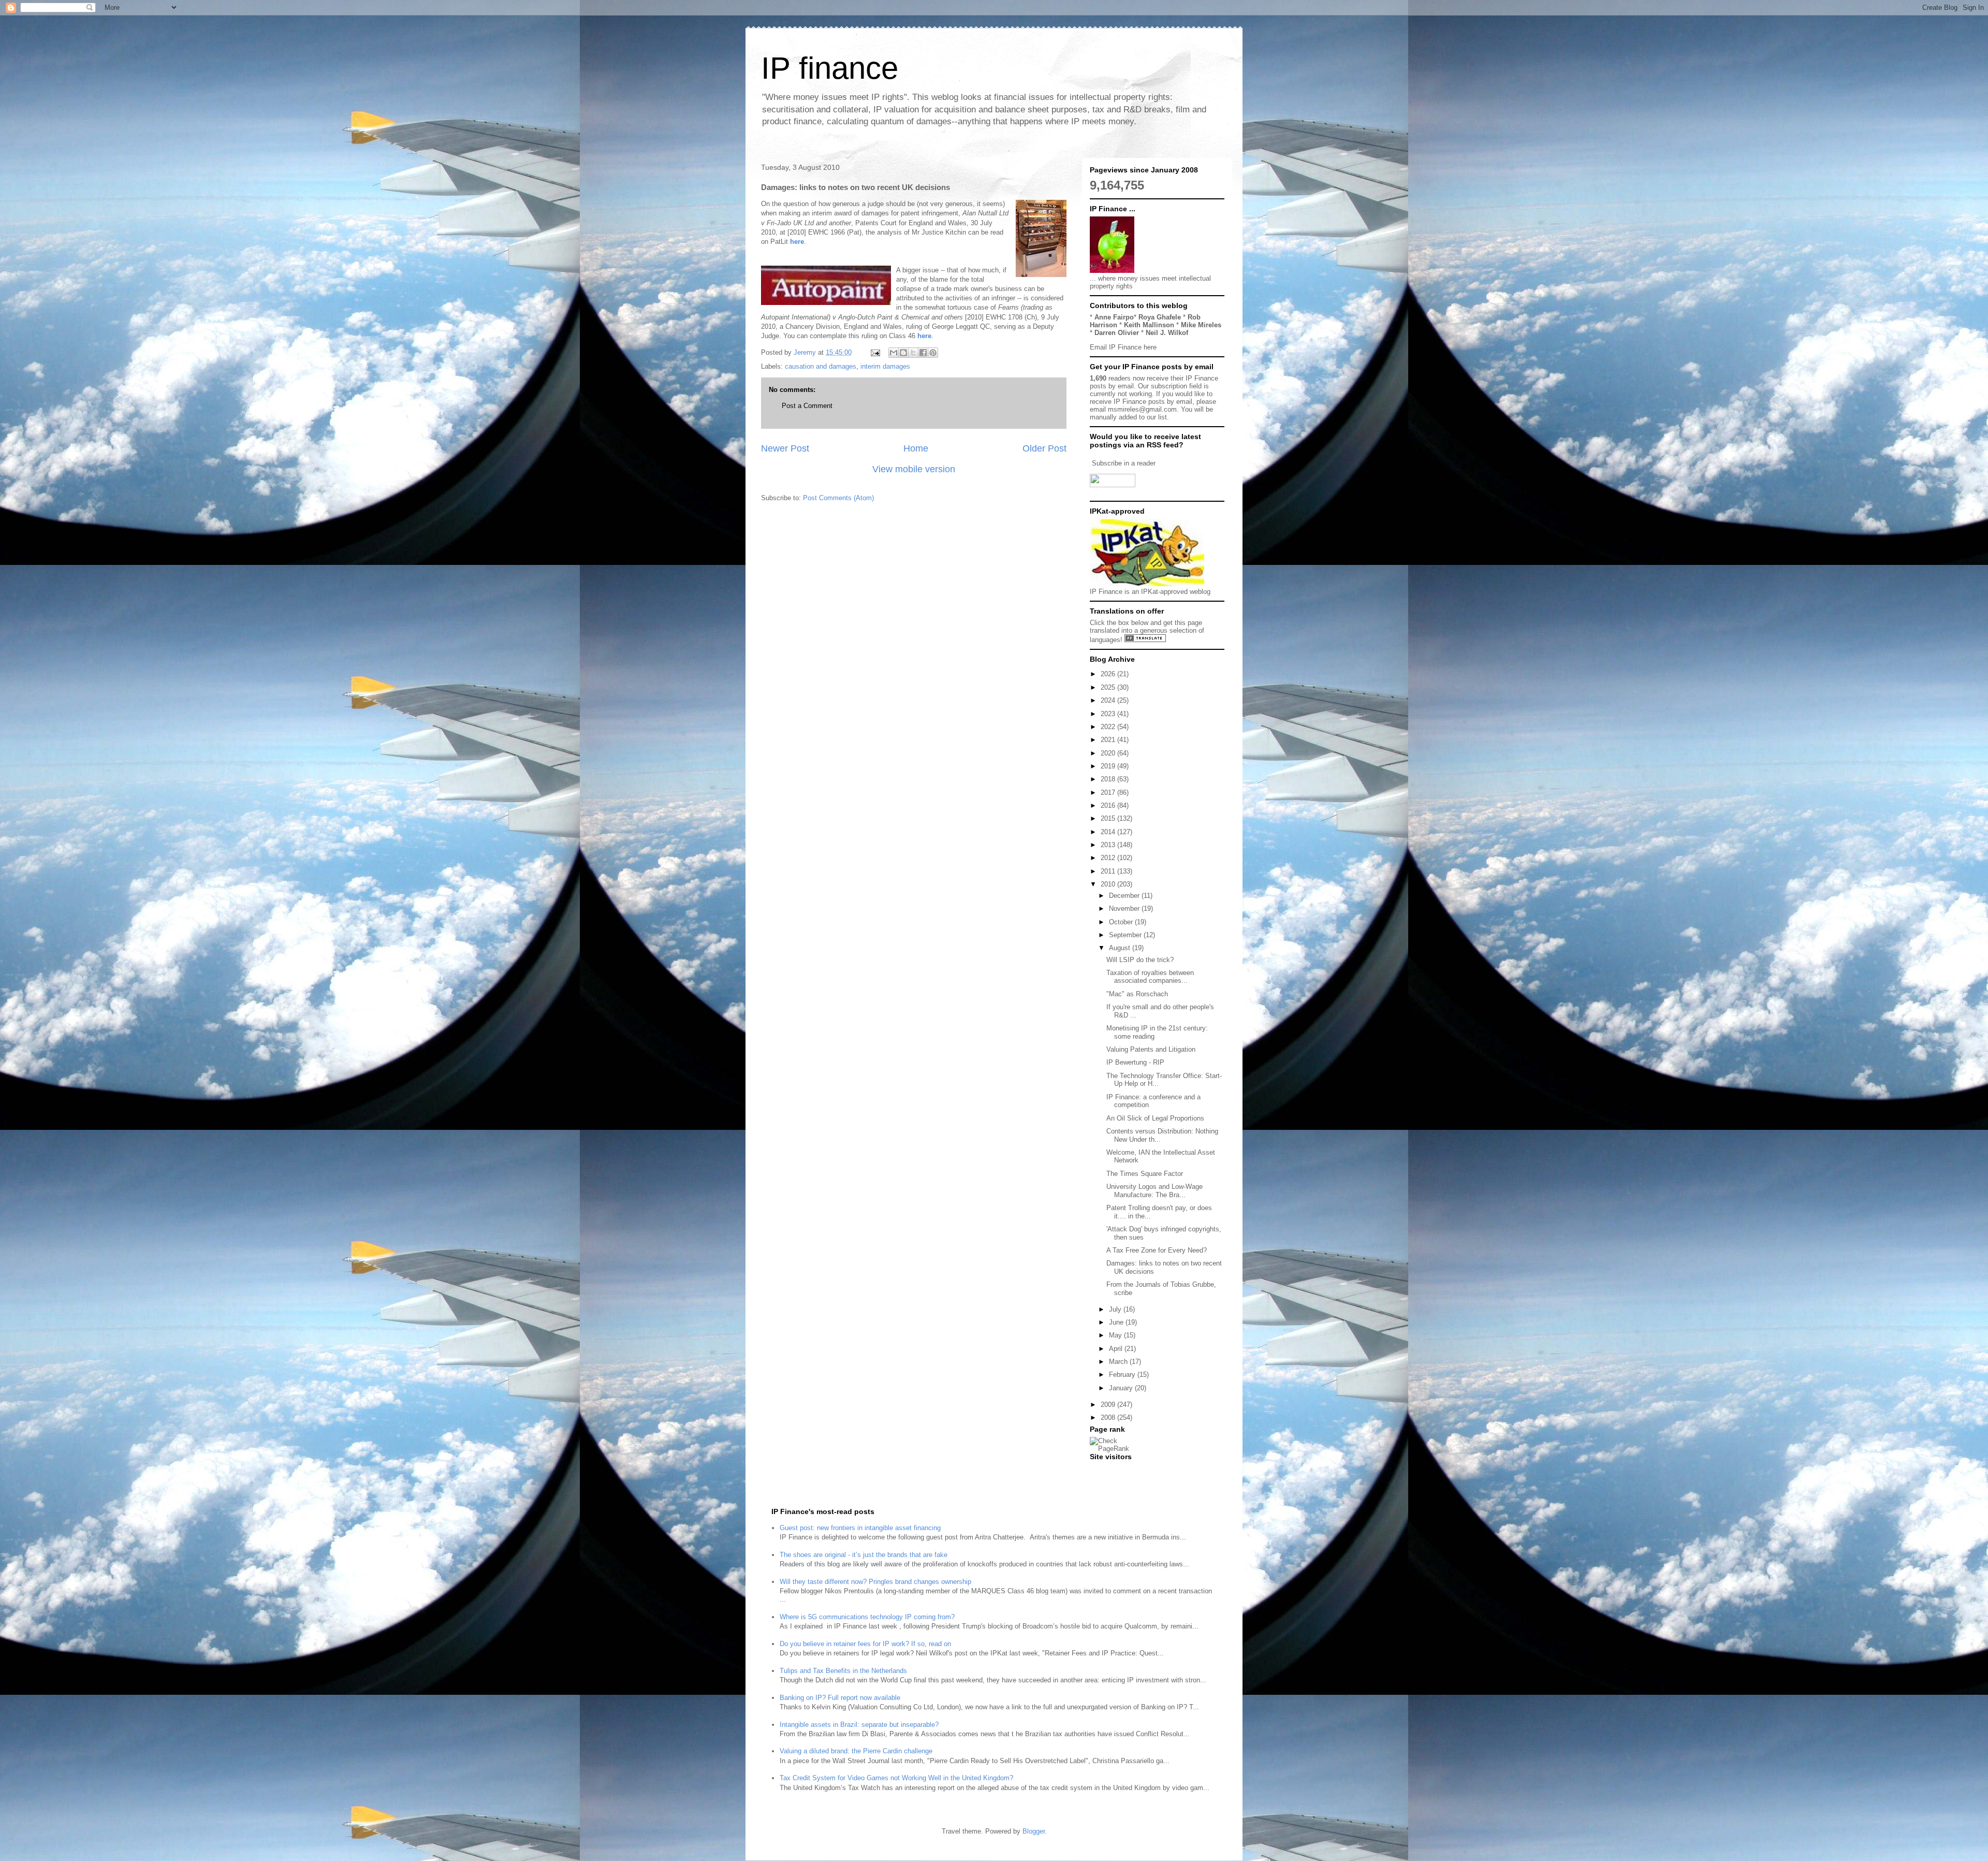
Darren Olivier (1117, 333)
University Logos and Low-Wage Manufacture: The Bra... (1154, 1191)
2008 (1109, 1417)
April (1117, 1349)
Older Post (1044, 448)
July (1116, 1309)
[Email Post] (875, 352)
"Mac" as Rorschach (1137, 994)
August (1121, 948)
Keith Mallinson (1149, 325)
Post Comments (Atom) (838, 498)
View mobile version (914, 469)
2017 (1109, 793)
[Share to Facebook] (923, 353)
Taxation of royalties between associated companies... (1150, 977)
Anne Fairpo (1114, 317)
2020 (1109, 753)
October (1122, 922)
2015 (1109, 818)
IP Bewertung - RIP (1135, 1062)
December (1125, 896)
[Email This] (894, 353)
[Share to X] (913, 353)
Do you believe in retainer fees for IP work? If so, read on (865, 1644)
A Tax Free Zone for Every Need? (1157, 1250)
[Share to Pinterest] (933, 353)
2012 (1109, 858)
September (1126, 935)
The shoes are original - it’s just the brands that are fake (864, 1555)
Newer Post (785, 448)
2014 (1109, 832)
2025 (1109, 687)
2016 (1109, 805)
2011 (1109, 871)
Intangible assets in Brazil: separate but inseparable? (859, 1725)
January (1122, 1388)
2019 (1109, 766)
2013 (1109, 845)
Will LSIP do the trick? (1140, 960)
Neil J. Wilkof (1167, 333)
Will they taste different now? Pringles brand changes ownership (875, 1582)
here (797, 242)
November (1125, 908)
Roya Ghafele (1160, 317)
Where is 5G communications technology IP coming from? (867, 1617)
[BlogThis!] (903, 353)
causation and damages (821, 366)
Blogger (1034, 1831)
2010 (1109, 884)
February (1123, 1375)
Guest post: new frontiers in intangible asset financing (860, 1528)
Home (916, 448)
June (1117, 1322)
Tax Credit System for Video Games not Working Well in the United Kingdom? (896, 1778)
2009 (1109, 1405)
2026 (1109, 674)
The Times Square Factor (1145, 1174)
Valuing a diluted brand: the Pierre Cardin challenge (856, 1751)
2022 (1109, 727)
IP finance (830, 68)
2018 (1109, 779)
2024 (1109, 700)
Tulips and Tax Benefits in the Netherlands (843, 1671)
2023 (1109, 714)
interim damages (885, 366)
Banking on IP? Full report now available (840, 1698)
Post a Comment (807, 406)
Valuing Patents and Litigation (1151, 1049)
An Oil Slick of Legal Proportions (1155, 1118)
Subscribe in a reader (1124, 463)
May (1116, 1335)
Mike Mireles (1201, 325)
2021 (1109, 740)
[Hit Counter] (1108, 1470)
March (1119, 1362)
